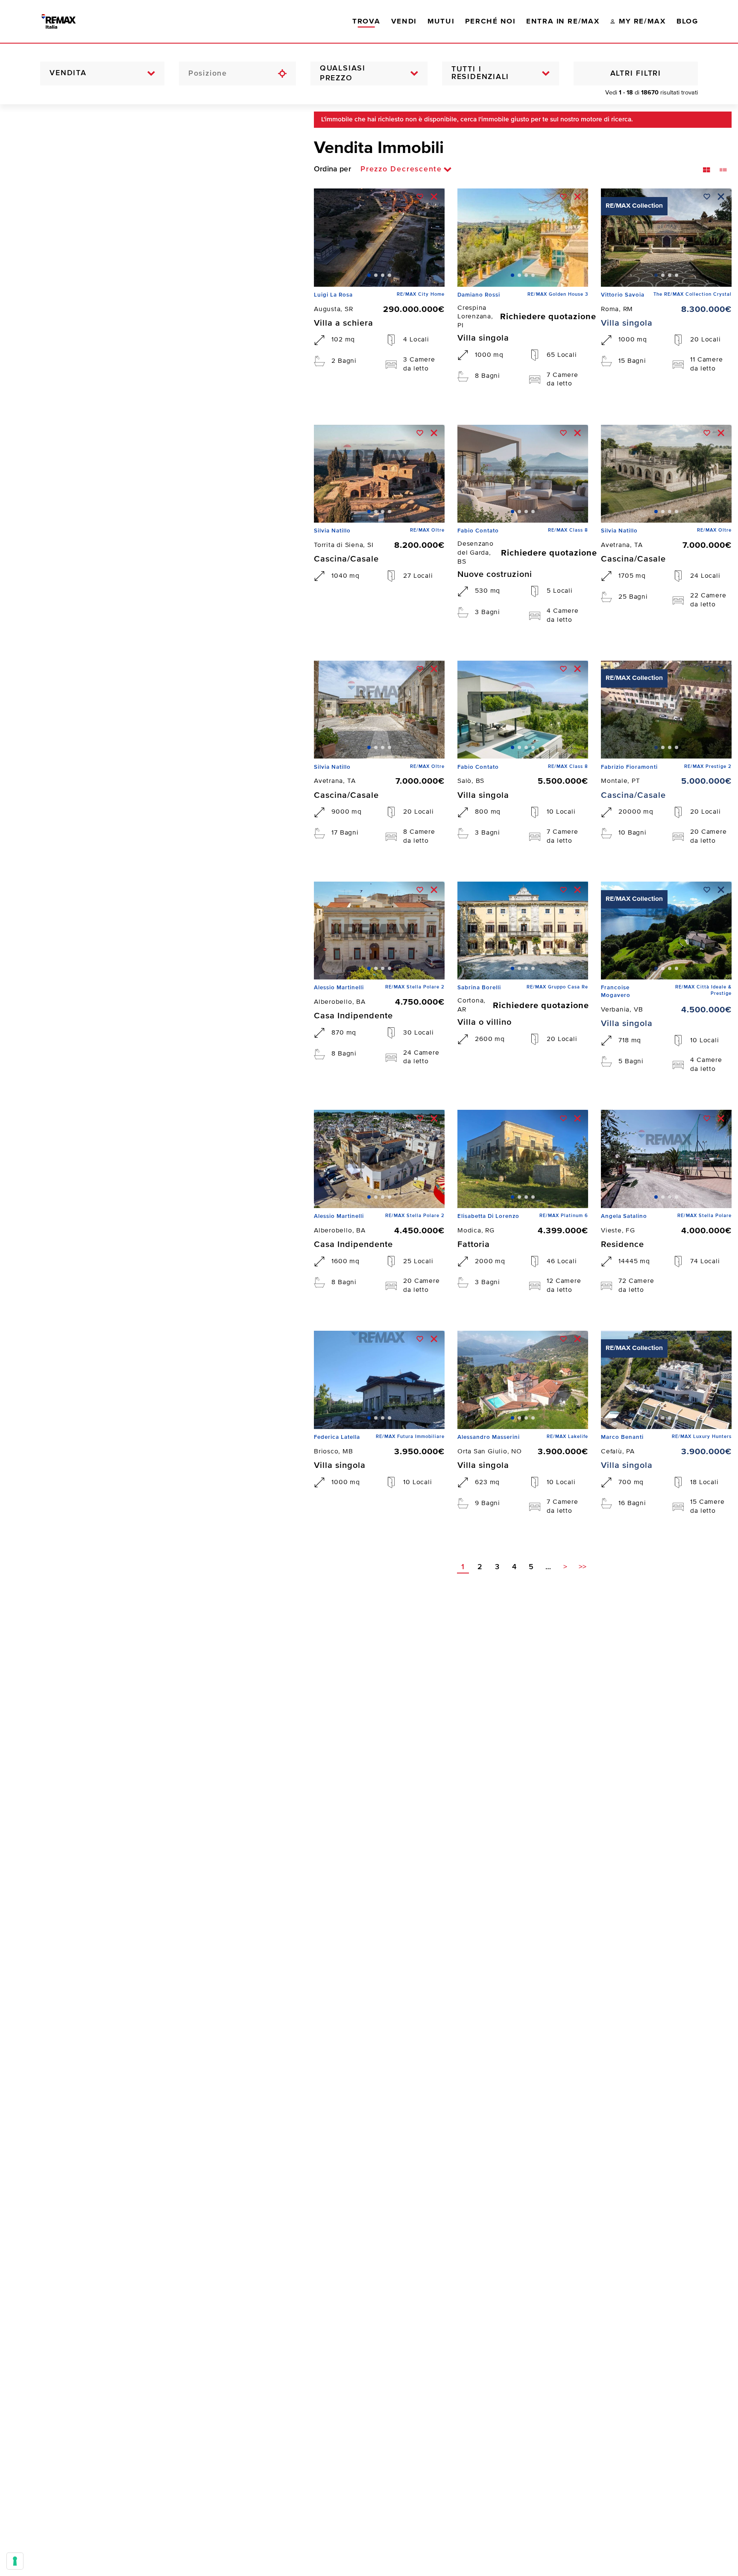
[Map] (151, 1340)
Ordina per (332, 169)
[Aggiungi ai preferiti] (420, 197)
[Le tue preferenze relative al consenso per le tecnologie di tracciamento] (15, 2561)
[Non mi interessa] (434, 197)
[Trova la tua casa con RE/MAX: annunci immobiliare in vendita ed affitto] (67, 21)
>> (583, 1567)
